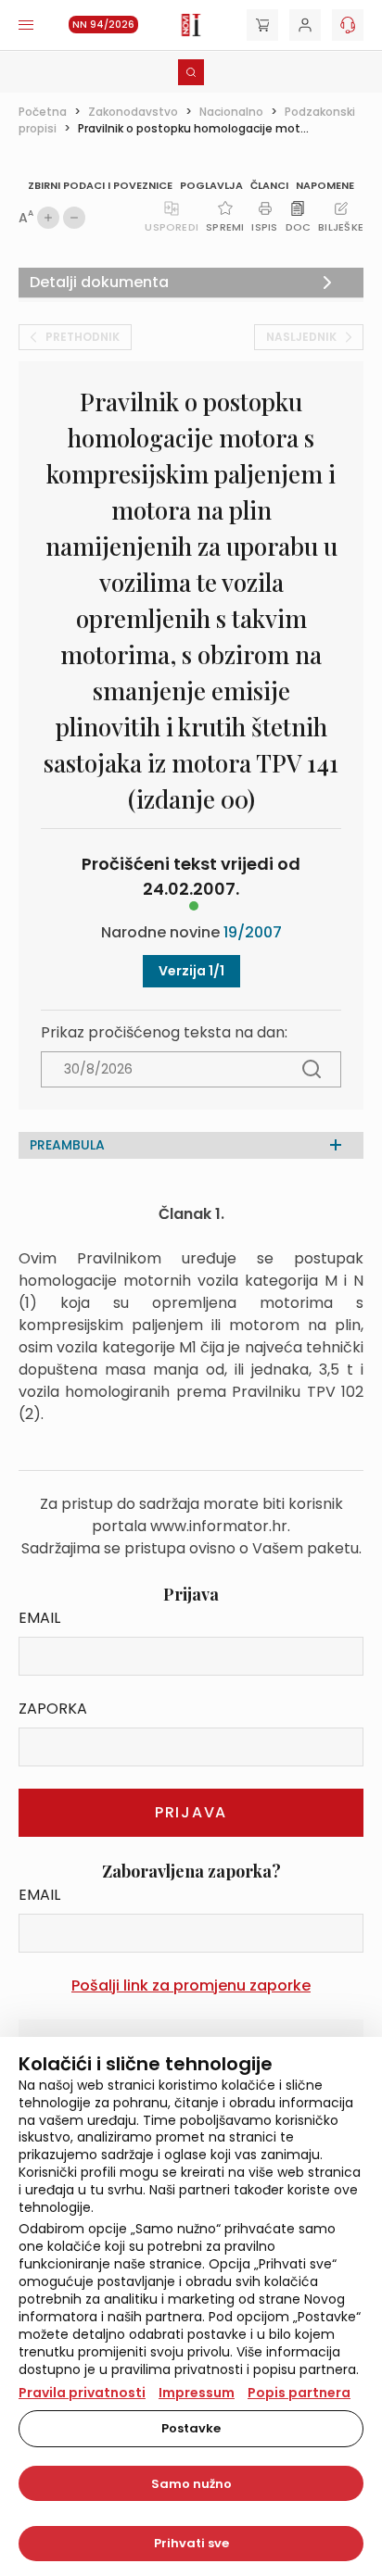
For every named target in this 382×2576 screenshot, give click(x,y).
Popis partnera (299, 2393)
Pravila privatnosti (82, 2393)
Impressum (197, 2393)
